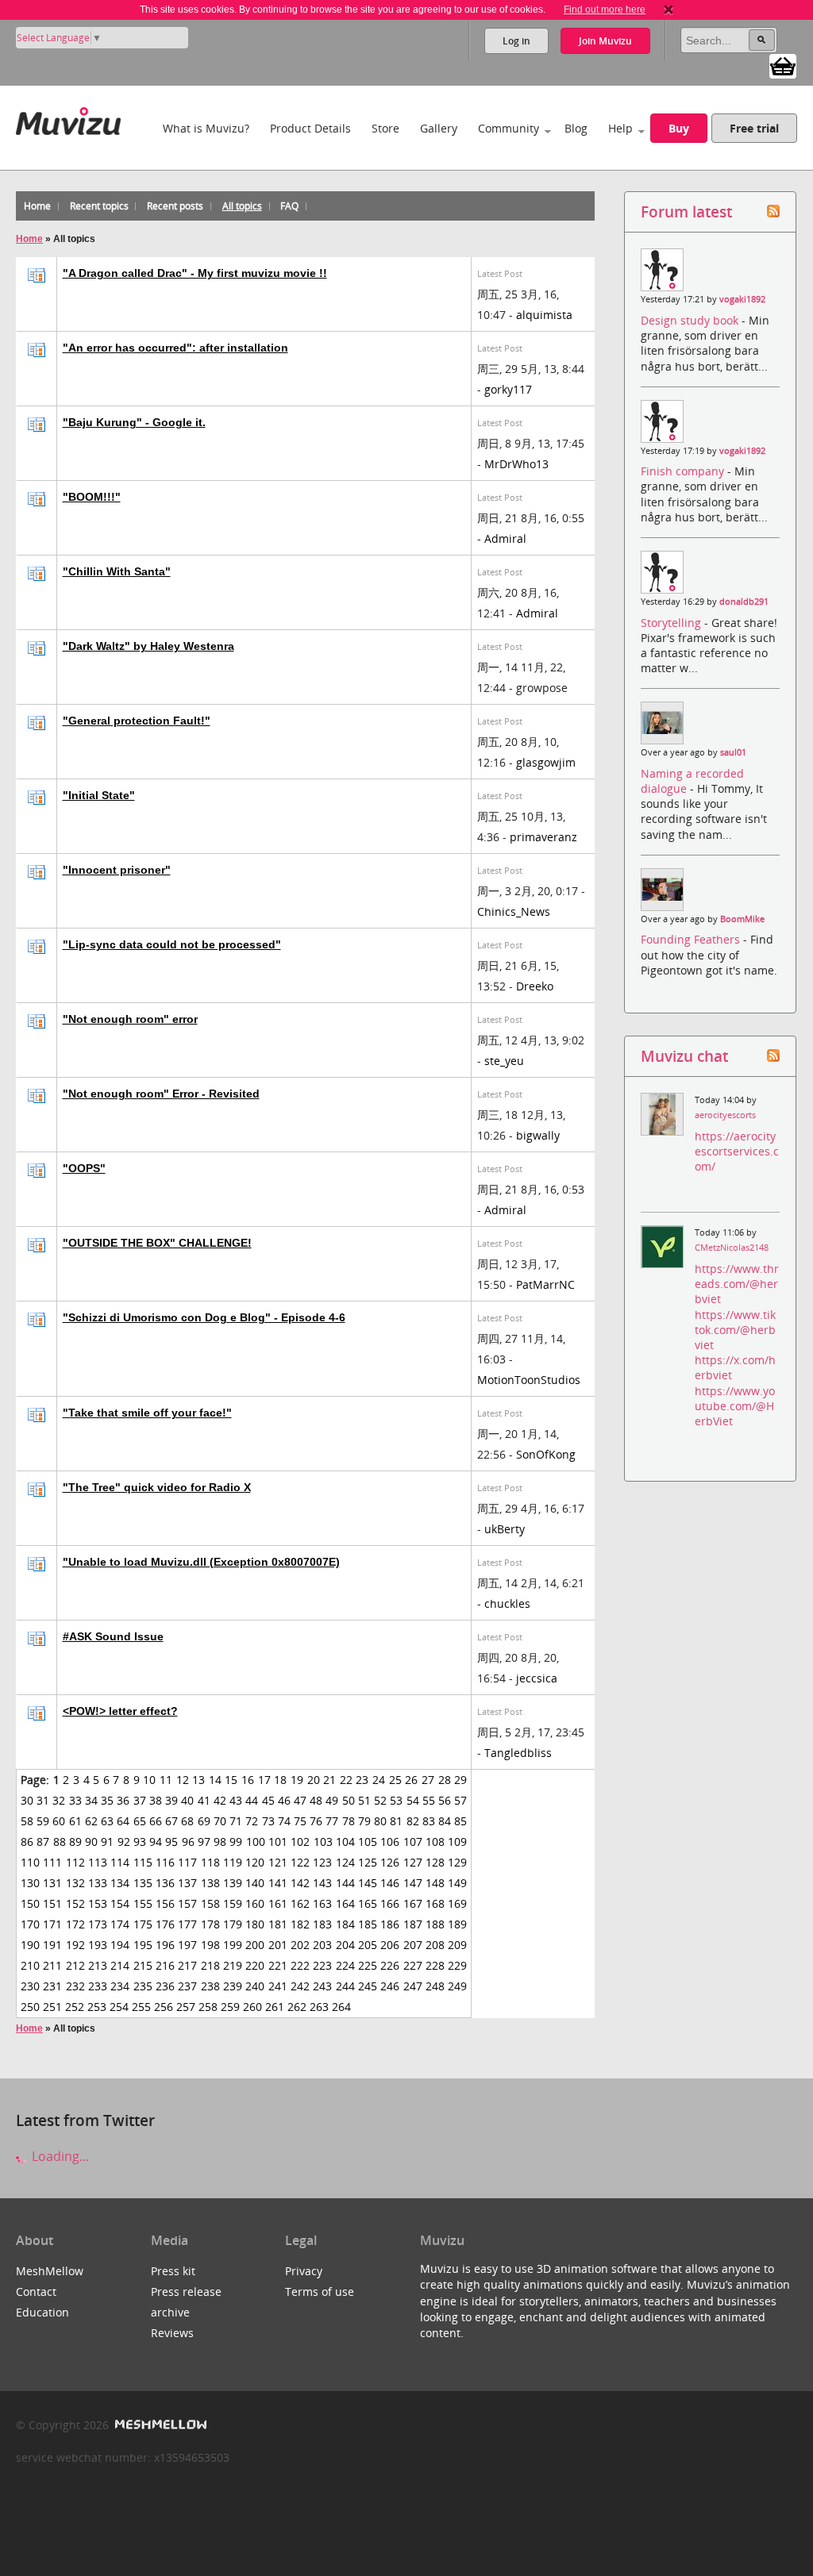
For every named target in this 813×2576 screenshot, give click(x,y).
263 (319, 2007)
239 (233, 1986)
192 (75, 1945)
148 (435, 1883)
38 (156, 1800)
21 (329, 1780)
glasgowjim (546, 762)
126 (390, 1862)
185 (368, 1924)
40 (187, 1800)
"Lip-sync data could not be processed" (172, 944)
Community (509, 128)
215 (143, 1965)
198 (210, 1945)
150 (30, 1903)
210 (30, 1965)
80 (380, 1821)
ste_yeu (504, 1061)
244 (345, 1986)
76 (316, 1821)
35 (107, 1800)
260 (252, 2007)
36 (123, 1800)
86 (27, 1842)
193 (98, 1945)
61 (75, 1821)
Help (620, 128)
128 (435, 1862)
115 (143, 1862)
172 (75, 1924)
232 (75, 1986)
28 (445, 1780)
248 (435, 1986)
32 (59, 1800)
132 (75, 1883)
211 (52, 1965)
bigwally (538, 1135)
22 (346, 1780)
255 (141, 2007)
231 (52, 1986)
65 (140, 1821)
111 (52, 1862)
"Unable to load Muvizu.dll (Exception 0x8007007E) (201, 1562)
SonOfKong (546, 1454)
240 (255, 1986)
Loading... (59, 2156)
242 (300, 1986)
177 (187, 1924)
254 (119, 2007)
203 (322, 1945)
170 (30, 1924)
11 (166, 1780)
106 (390, 1842)
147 (413, 1883)
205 (368, 1945)
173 (98, 1924)
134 (120, 1883)
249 (457, 1986)
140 (255, 1883)
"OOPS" (84, 1168)
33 (75, 1800)
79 (364, 1821)
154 (120, 1903)
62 (91, 1821)
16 (248, 1780)
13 (198, 1780)
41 (204, 1800)
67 (171, 1821)
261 (275, 2007)
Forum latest (686, 211)
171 (52, 1924)
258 (208, 2007)
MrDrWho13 (516, 464)
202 (300, 1945)
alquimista (544, 315)
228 (435, 1965)
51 (364, 1800)
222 (300, 1965)
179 (233, 1924)
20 (314, 1780)
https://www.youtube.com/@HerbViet (735, 1406)
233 (98, 1986)
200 (255, 1945)
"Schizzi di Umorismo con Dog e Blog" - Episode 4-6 (204, 1317)
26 (411, 1780)
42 (220, 1800)
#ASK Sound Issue (113, 1636)
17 (264, 1780)
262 (297, 2007)
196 (165, 1945)
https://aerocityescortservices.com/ (737, 1151)
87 (43, 1842)
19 (297, 1780)
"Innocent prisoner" (117, 870)
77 (332, 1821)
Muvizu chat (684, 1056)
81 (396, 1821)
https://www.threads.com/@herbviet (737, 1284)
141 (278, 1883)
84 (445, 1821)
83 (429, 1821)
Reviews (172, 2333)
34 (91, 1800)
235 (143, 1986)
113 (98, 1862)
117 (187, 1862)
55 (429, 1800)
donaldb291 (744, 602)
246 (390, 1986)
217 (187, 1965)
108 (435, 1842)
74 (284, 1821)
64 (123, 1821)
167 (413, 1903)
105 (368, 1842)
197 (187, 1945)
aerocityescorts (725, 1115)
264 (341, 2007)
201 (278, 1945)
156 (165, 1903)
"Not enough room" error (130, 1019)
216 (165, 1965)
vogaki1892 (742, 299)
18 (280, 1780)
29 (460, 1780)
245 (368, 1986)
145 (368, 1883)
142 (300, 1883)
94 (156, 1842)
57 (460, 1800)
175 (143, 1924)
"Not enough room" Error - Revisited (161, 1094)
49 (332, 1800)
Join (605, 41)
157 (187, 1903)
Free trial (754, 128)
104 (345, 1842)
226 (390, 1965)
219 (233, 1965)
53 (396, 1800)
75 (300, 1821)
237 (187, 1986)
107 (413, 1842)
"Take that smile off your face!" (147, 1413)
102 (300, 1842)
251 (52, 2007)
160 (255, 1903)
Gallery (439, 128)
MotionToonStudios (529, 1380)
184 (345, 1924)
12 (183, 1780)
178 (210, 1924)
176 (165, 1924)
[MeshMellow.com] (159, 2425)
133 (98, 1883)
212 (75, 1965)
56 (445, 1800)
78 (349, 1821)
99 (236, 1842)
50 (349, 1800)
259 (230, 2007)
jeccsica (537, 1678)
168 (435, 1903)
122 (300, 1862)
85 (460, 1821)
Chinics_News (514, 911)
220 (255, 1965)
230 (30, 1986)
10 (149, 1780)
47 (300, 1800)
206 (390, 1945)
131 (52, 1883)
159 (233, 1903)
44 (252, 1800)
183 (322, 1924)
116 (165, 1862)
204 (345, 1945)
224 (345, 1965)
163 (322, 1903)
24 (379, 1780)
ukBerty (505, 1529)
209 (457, 1945)
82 (413, 1821)
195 (143, 1945)
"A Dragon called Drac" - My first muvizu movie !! (195, 273)
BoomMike (742, 919)
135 (143, 1883)
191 (52, 1945)
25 (395, 1780)
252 (75, 2007)
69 (204, 1821)
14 (215, 1780)
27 (428, 1780)
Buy (679, 128)
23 (362, 1780)
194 (120, 1945)
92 (124, 1842)
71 (236, 1821)
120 (255, 1862)
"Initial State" (99, 795)
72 (252, 1821)
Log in (516, 41)
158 (210, 1903)
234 (120, 1986)
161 (278, 1903)
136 (165, 1883)
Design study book (691, 320)
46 (284, 1800)
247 (413, 1986)
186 (390, 1924)
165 (368, 1903)
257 (186, 2007)
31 (43, 1800)
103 (323, 1842)
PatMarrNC (545, 1284)
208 (435, 1945)
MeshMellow (50, 2271)
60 (59, 1821)
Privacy (304, 2271)
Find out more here (605, 10)
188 (435, 1924)
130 (30, 1883)
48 (316, 1800)
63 (107, 1821)
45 (268, 1800)
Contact (36, 2291)
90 (91, 1842)
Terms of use (320, 2291)
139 (233, 1883)
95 (171, 1842)
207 (413, 1945)
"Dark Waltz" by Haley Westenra (148, 646)
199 (233, 1945)
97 (204, 1842)
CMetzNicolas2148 (732, 1248)
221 (278, 1965)
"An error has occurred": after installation (175, 348)
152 (75, 1903)
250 (30, 2007)
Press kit (173, 2271)
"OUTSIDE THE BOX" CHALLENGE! (157, 1243)
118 (210, 1862)
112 (75, 1862)
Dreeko (535, 986)
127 (413, 1862)
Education (42, 2312)
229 (457, 1965)
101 (278, 1842)
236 (165, 1986)
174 (120, 1924)
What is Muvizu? (206, 128)
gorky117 (508, 389)
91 (107, 1842)
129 (457, 1862)
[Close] (669, 10)
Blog (576, 128)
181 (278, 1924)
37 (140, 1800)
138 (210, 1883)
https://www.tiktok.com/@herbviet (735, 1330)
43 (236, 1800)
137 (187, 1883)
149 (457, 1883)
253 (97, 2007)
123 (322, 1862)
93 (140, 1842)
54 (413, 1800)
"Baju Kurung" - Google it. (134, 422)
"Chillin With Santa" (117, 571)
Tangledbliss (518, 1753)
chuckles (507, 1603)
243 (322, 1986)
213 (98, 1965)
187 (413, 1924)
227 (413, 1965)
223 (322, 1965)
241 (278, 1986)
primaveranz (543, 837)
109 (457, 1842)
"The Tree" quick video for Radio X (157, 1487)
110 (30, 1862)
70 (220, 1821)
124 (345, 1862)
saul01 (733, 752)
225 (368, 1965)
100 (256, 1842)
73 (268, 1821)
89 (75, 1842)
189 (457, 1924)
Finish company (684, 471)
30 (27, 1800)
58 (27, 1821)
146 (390, 1883)
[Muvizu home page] (68, 118)
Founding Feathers (692, 939)
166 (390, 1903)
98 (220, 1842)
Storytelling (672, 623)
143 (322, 1883)
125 (368, 1862)
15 (231, 1780)
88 (60, 1842)
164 (345, 1903)
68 (187, 1821)
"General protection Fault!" (137, 721)
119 (233, 1862)
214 (120, 1965)
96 (188, 1842)
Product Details (310, 128)
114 (120, 1862)
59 (43, 1821)
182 (300, 1924)
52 (380, 1800)
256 (164, 2007)
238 (210, 1986)
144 (345, 1883)
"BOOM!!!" (92, 497)
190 (30, 1945)
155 (143, 1903)
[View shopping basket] (783, 65)
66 (156, 1821)
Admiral (505, 538)
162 (300, 1903)
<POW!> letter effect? (120, 1711)
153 (98, 1903)
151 (52, 1903)
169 (457, 1903)
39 (171, 1800)
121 (278, 1862)
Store (385, 128)
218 (210, 1965)
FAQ (289, 206)
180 (255, 1924)
